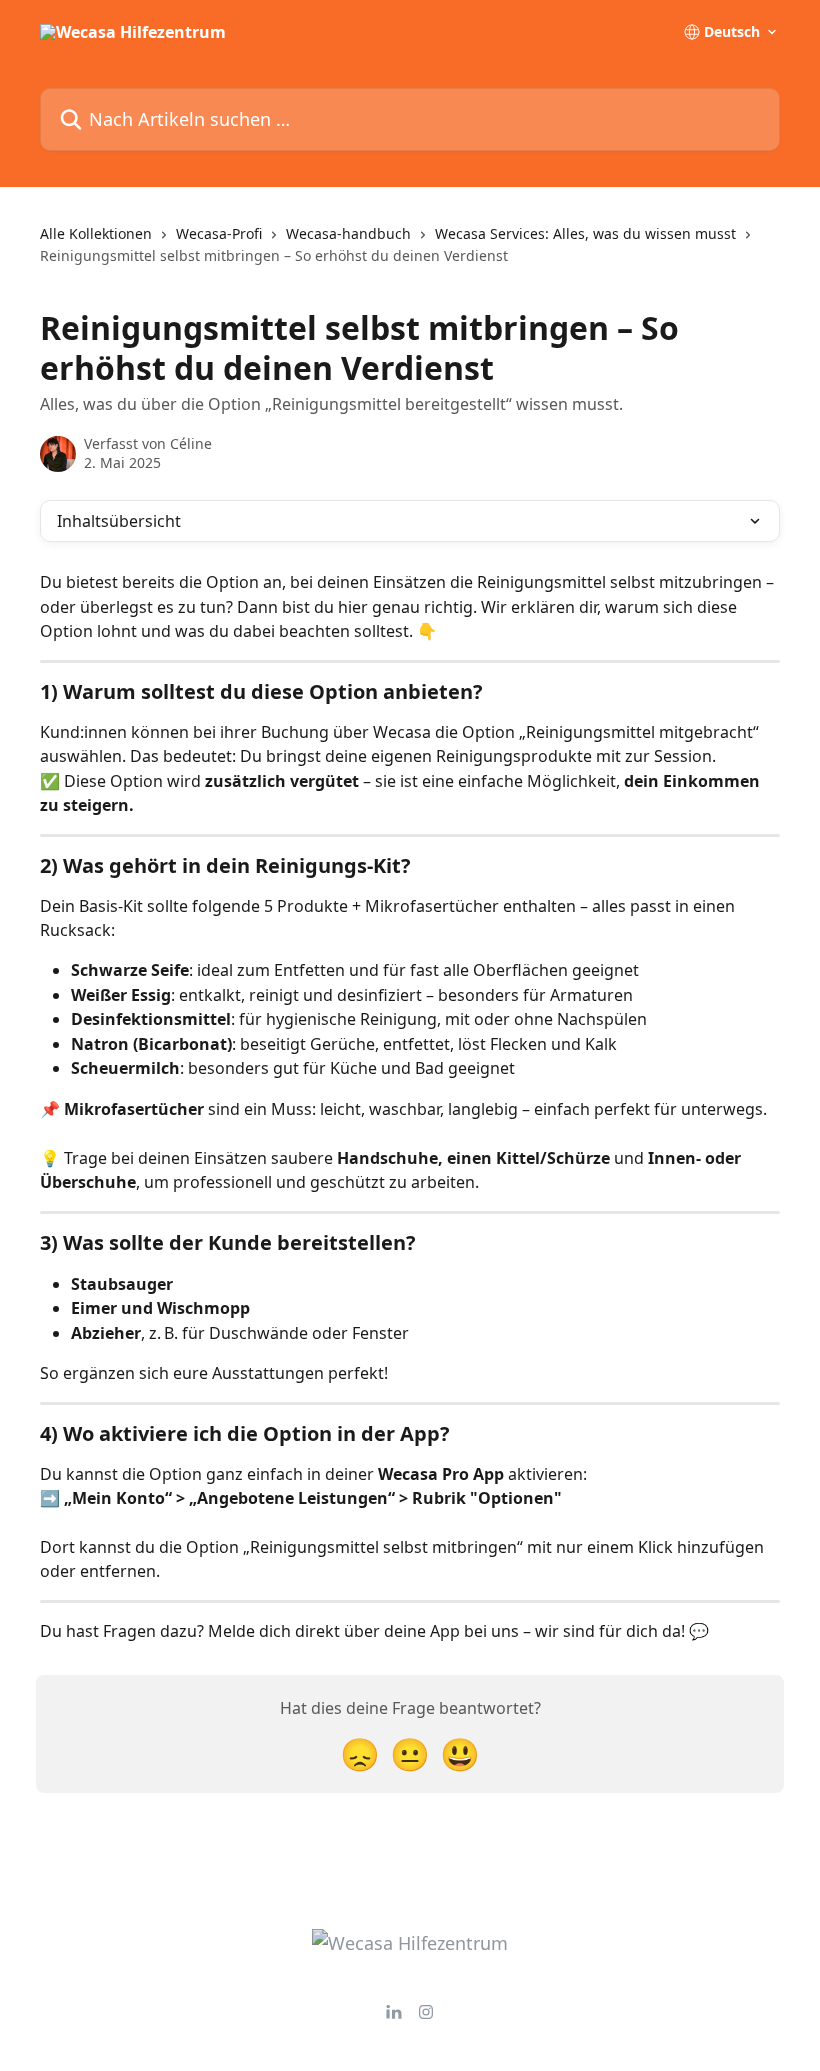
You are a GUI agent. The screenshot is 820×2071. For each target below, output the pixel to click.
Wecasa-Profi (219, 233)
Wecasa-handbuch (348, 233)
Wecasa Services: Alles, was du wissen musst (585, 233)
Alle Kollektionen (96, 233)
